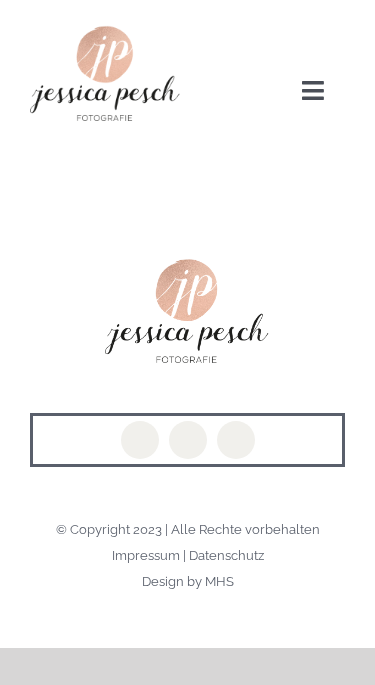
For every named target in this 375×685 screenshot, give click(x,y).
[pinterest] (236, 440)
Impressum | (150, 555)
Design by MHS (188, 581)
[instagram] (188, 440)
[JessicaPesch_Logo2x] (105, 32)
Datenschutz (226, 555)
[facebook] (140, 440)
